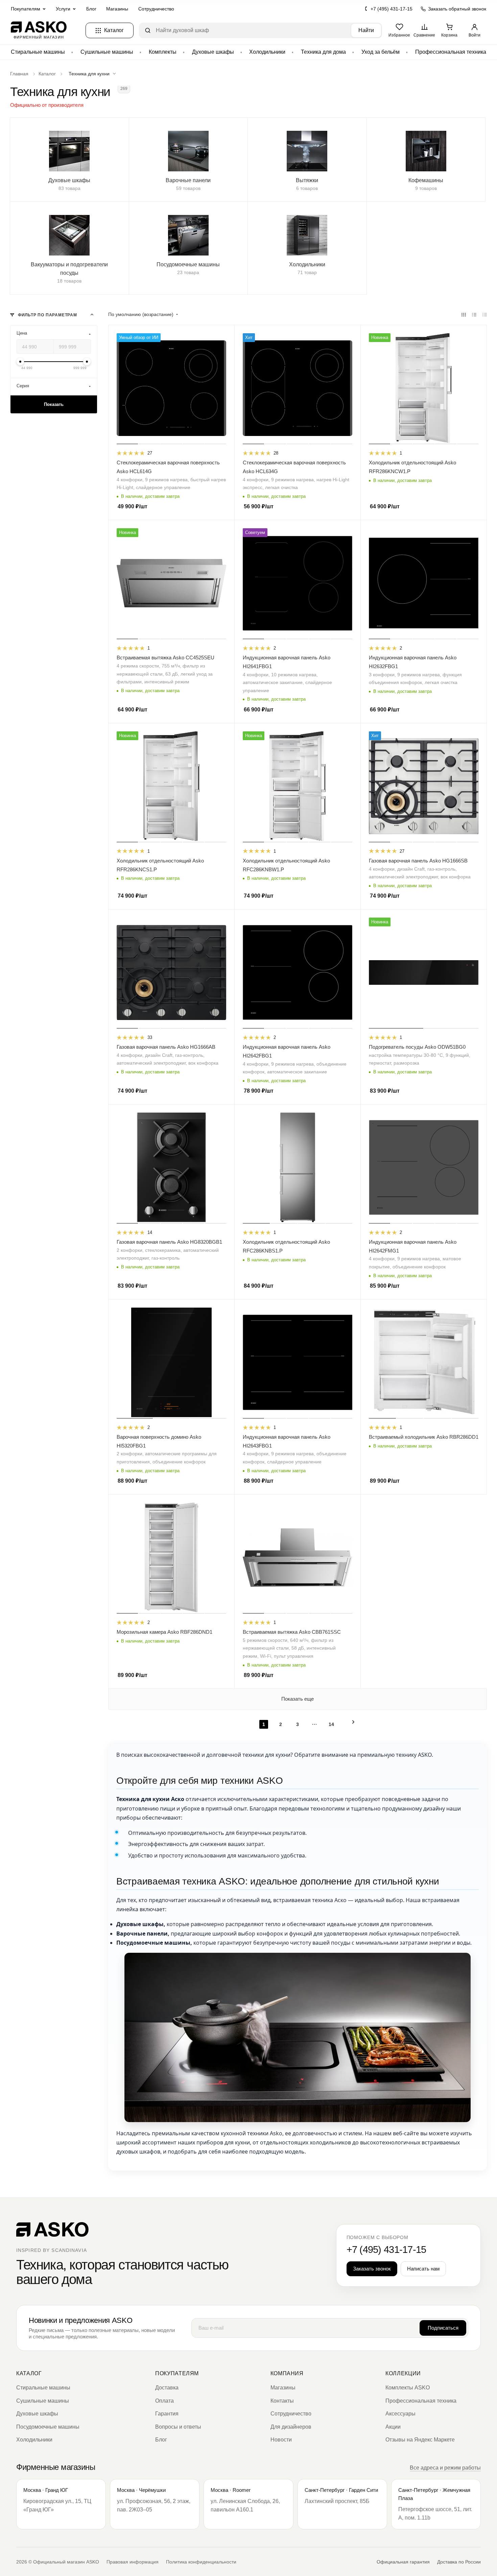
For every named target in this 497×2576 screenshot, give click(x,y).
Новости (281, 2440)
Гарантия (167, 2414)
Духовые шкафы (213, 52)
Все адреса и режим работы (445, 2468)
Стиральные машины (38, 52)
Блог (91, 9)
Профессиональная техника (451, 52)
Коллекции (403, 2373)
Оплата (164, 2401)
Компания (287, 2373)
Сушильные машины (107, 52)
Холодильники (267, 52)
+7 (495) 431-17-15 (392, 9)
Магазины (117, 9)
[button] (94, 74)
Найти (366, 30)
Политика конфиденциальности (201, 2562)
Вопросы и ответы (178, 2427)
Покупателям (177, 2373)
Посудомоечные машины (48, 2427)
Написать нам (423, 2269)
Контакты (282, 2401)
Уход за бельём (381, 52)
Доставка (167, 2388)
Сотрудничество (156, 9)
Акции (393, 2427)
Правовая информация (133, 2562)
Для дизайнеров (291, 2427)
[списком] (474, 315)
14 (331, 1724)
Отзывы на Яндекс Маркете (420, 2440)
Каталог (29, 2373)
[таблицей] (485, 315)
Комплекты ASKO (408, 2388)
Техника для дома (323, 52)
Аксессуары (400, 2414)
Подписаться (443, 2328)
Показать (54, 404)
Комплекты (163, 52)
